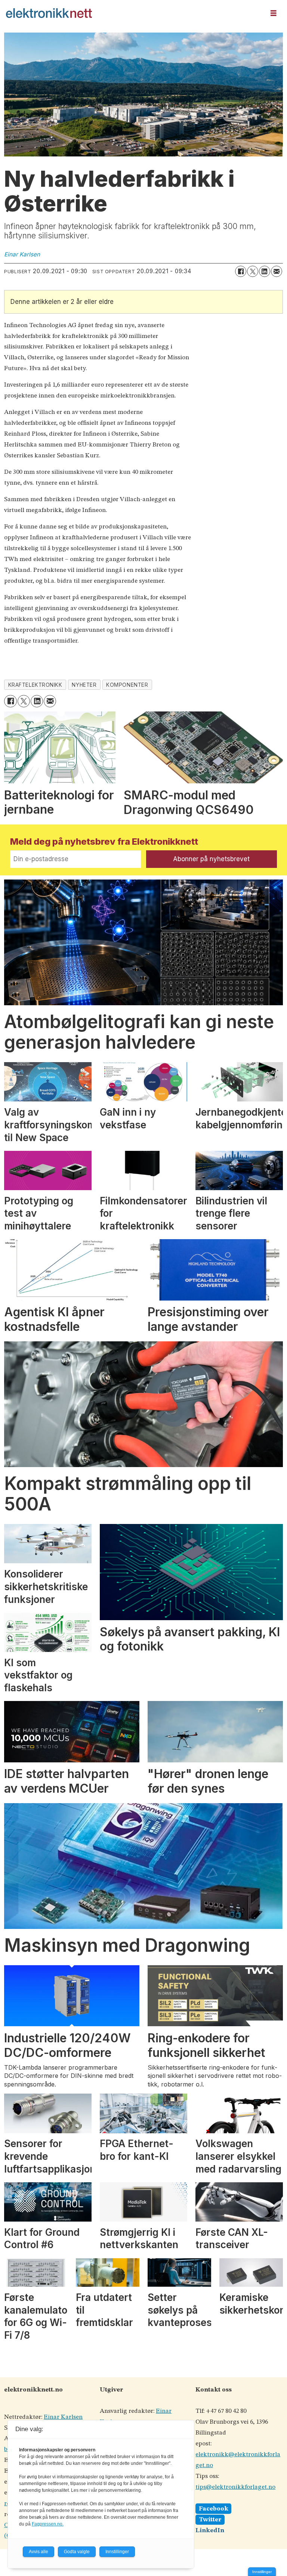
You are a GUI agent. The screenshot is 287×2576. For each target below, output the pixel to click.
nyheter (84, 685)
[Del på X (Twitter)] (253, 271)
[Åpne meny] (274, 13)
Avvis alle (38, 2552)
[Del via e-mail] (277, 271)
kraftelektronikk (35, 685)
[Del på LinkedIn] (265, 271)
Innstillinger (262, 2572)
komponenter (127, 685)
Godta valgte (77, 2552)
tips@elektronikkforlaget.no (235, 2487)
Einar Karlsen (63, 2417)
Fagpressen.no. (48, 2524)
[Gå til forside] (133, 13)
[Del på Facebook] (241, 271)
